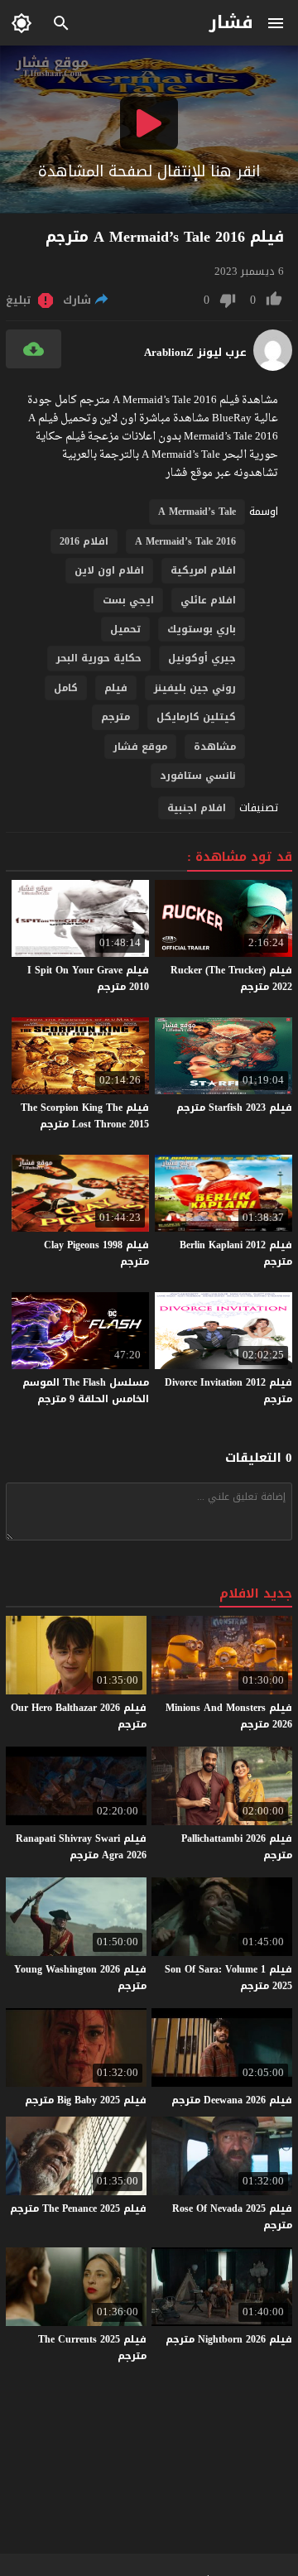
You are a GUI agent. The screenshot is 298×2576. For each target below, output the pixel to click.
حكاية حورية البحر (99, 658)
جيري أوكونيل (202, 658)
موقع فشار (140, 747)
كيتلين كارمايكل (196, 717)
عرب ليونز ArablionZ (195, 353)
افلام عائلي (208, 600)
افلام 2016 (84, 541)
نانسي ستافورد (198, 776)
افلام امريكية (203, 570)
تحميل (125, 629)
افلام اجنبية (197, 808)
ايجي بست (128, 600)
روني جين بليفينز (195, 688)
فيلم (116, 688)
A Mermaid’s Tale (197, 512)
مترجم (115, 717)
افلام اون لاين (109, 570)
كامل (66, 688)
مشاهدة (215, 747)
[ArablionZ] (273, 367)
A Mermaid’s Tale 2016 (185, 541)
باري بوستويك (202, 629)
